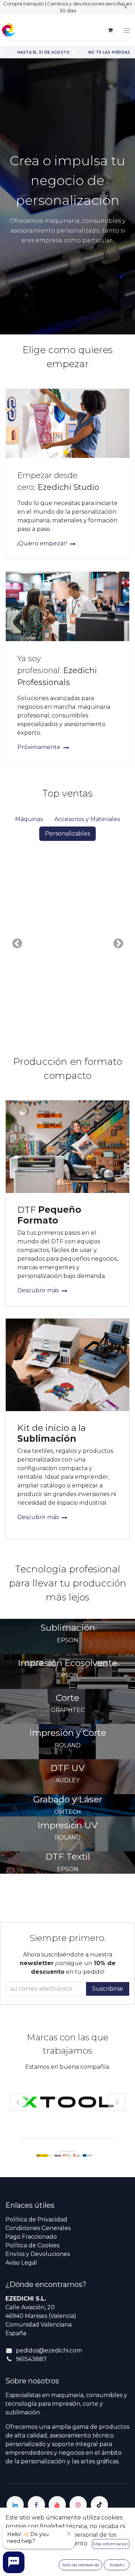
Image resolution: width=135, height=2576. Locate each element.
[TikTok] (99, 2505)
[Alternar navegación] (127, 30)
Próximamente (40, 747)
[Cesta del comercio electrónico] (110, 30)
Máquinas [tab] (29, 819)
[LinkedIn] (15, 2505)
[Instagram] (78, 2505)
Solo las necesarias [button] (80, 2565)
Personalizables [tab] (67, 834)
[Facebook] (36, 2505)
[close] (69, 2534)
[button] (17, 943)
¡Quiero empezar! (43, 543)
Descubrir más (39, 1290)
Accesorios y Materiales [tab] (87, 819)
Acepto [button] (117, 2565)
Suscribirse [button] (108, 1989)
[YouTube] (57, 2505)
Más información (111, 2544)
